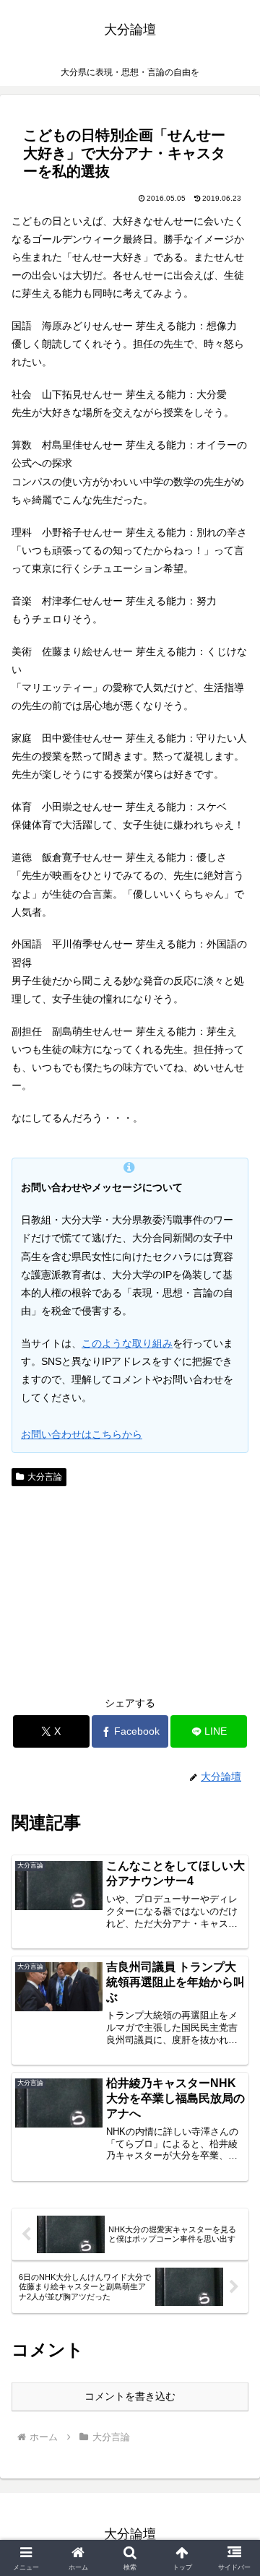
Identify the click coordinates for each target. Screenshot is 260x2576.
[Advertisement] (130, 1590)
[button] (232, 1965)
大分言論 (45, 1477)
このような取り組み (127, 1343)
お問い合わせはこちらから (82, 1434)
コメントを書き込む (130, 2396)
